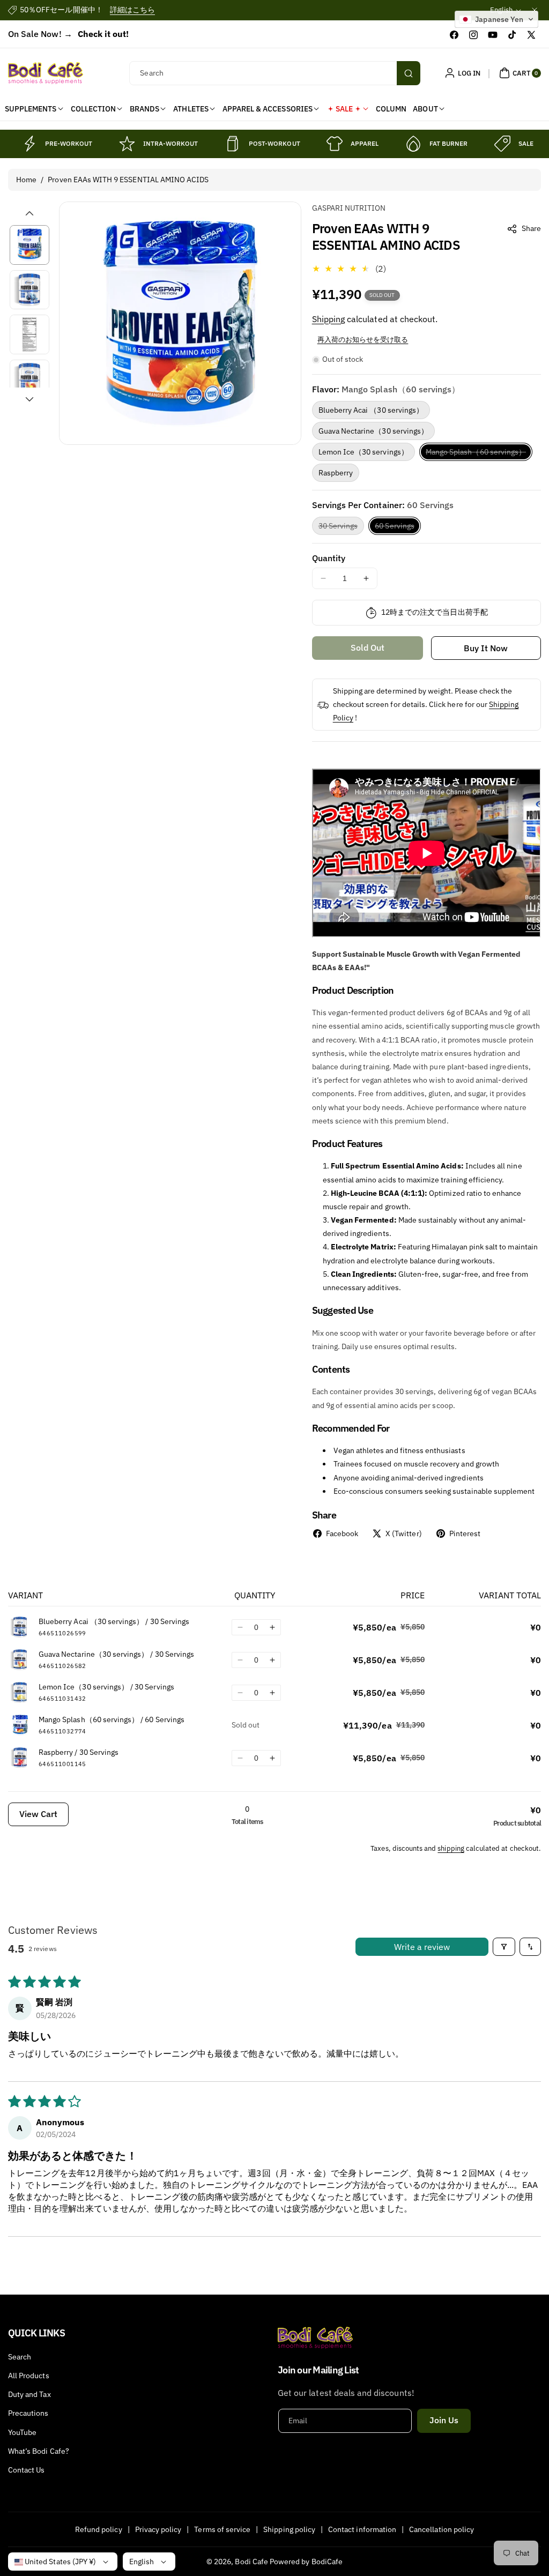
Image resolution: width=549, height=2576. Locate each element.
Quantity (329, 558)
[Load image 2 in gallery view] (29, 290)
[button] (519, 73)
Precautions (28, 2413)
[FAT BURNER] (413, 144)
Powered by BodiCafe (306, 2562)
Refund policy (99, 2529)
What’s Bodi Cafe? (39, 2451)
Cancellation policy (442, 2529)
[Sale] (502, 144)
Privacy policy (158, 2529)
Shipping (328, 319)
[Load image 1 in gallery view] (29, 245)
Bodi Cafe (251, 2562)
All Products (29, 2376)
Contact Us (27, 2470)
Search (20, 2357)
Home (26, 180)
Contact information (362, 2529)
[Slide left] (29, 213)
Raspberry (336, 473)
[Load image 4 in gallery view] (29, 379)
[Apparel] (335, 144)
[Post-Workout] (233, 144)
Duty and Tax (29, 2394)
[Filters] (504, 1947)
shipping (451, 1848)
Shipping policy (289, 2529)
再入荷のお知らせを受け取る (363, 340)
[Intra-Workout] (127, 144)
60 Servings (398, 528)
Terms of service (222, 2529)
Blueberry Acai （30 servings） (371, 410)
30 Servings (342, 528)
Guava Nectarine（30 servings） (373, 431)
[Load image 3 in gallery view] (29, 334)
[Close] (535, 10)
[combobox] (274, 73)
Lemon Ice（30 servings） (363, 452)
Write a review (422, 1947)
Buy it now (486, 648)
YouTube (22, 2432)
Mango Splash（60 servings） (479, 454)
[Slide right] (29, 399)
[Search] (409, 73)
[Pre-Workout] (29, 144)
